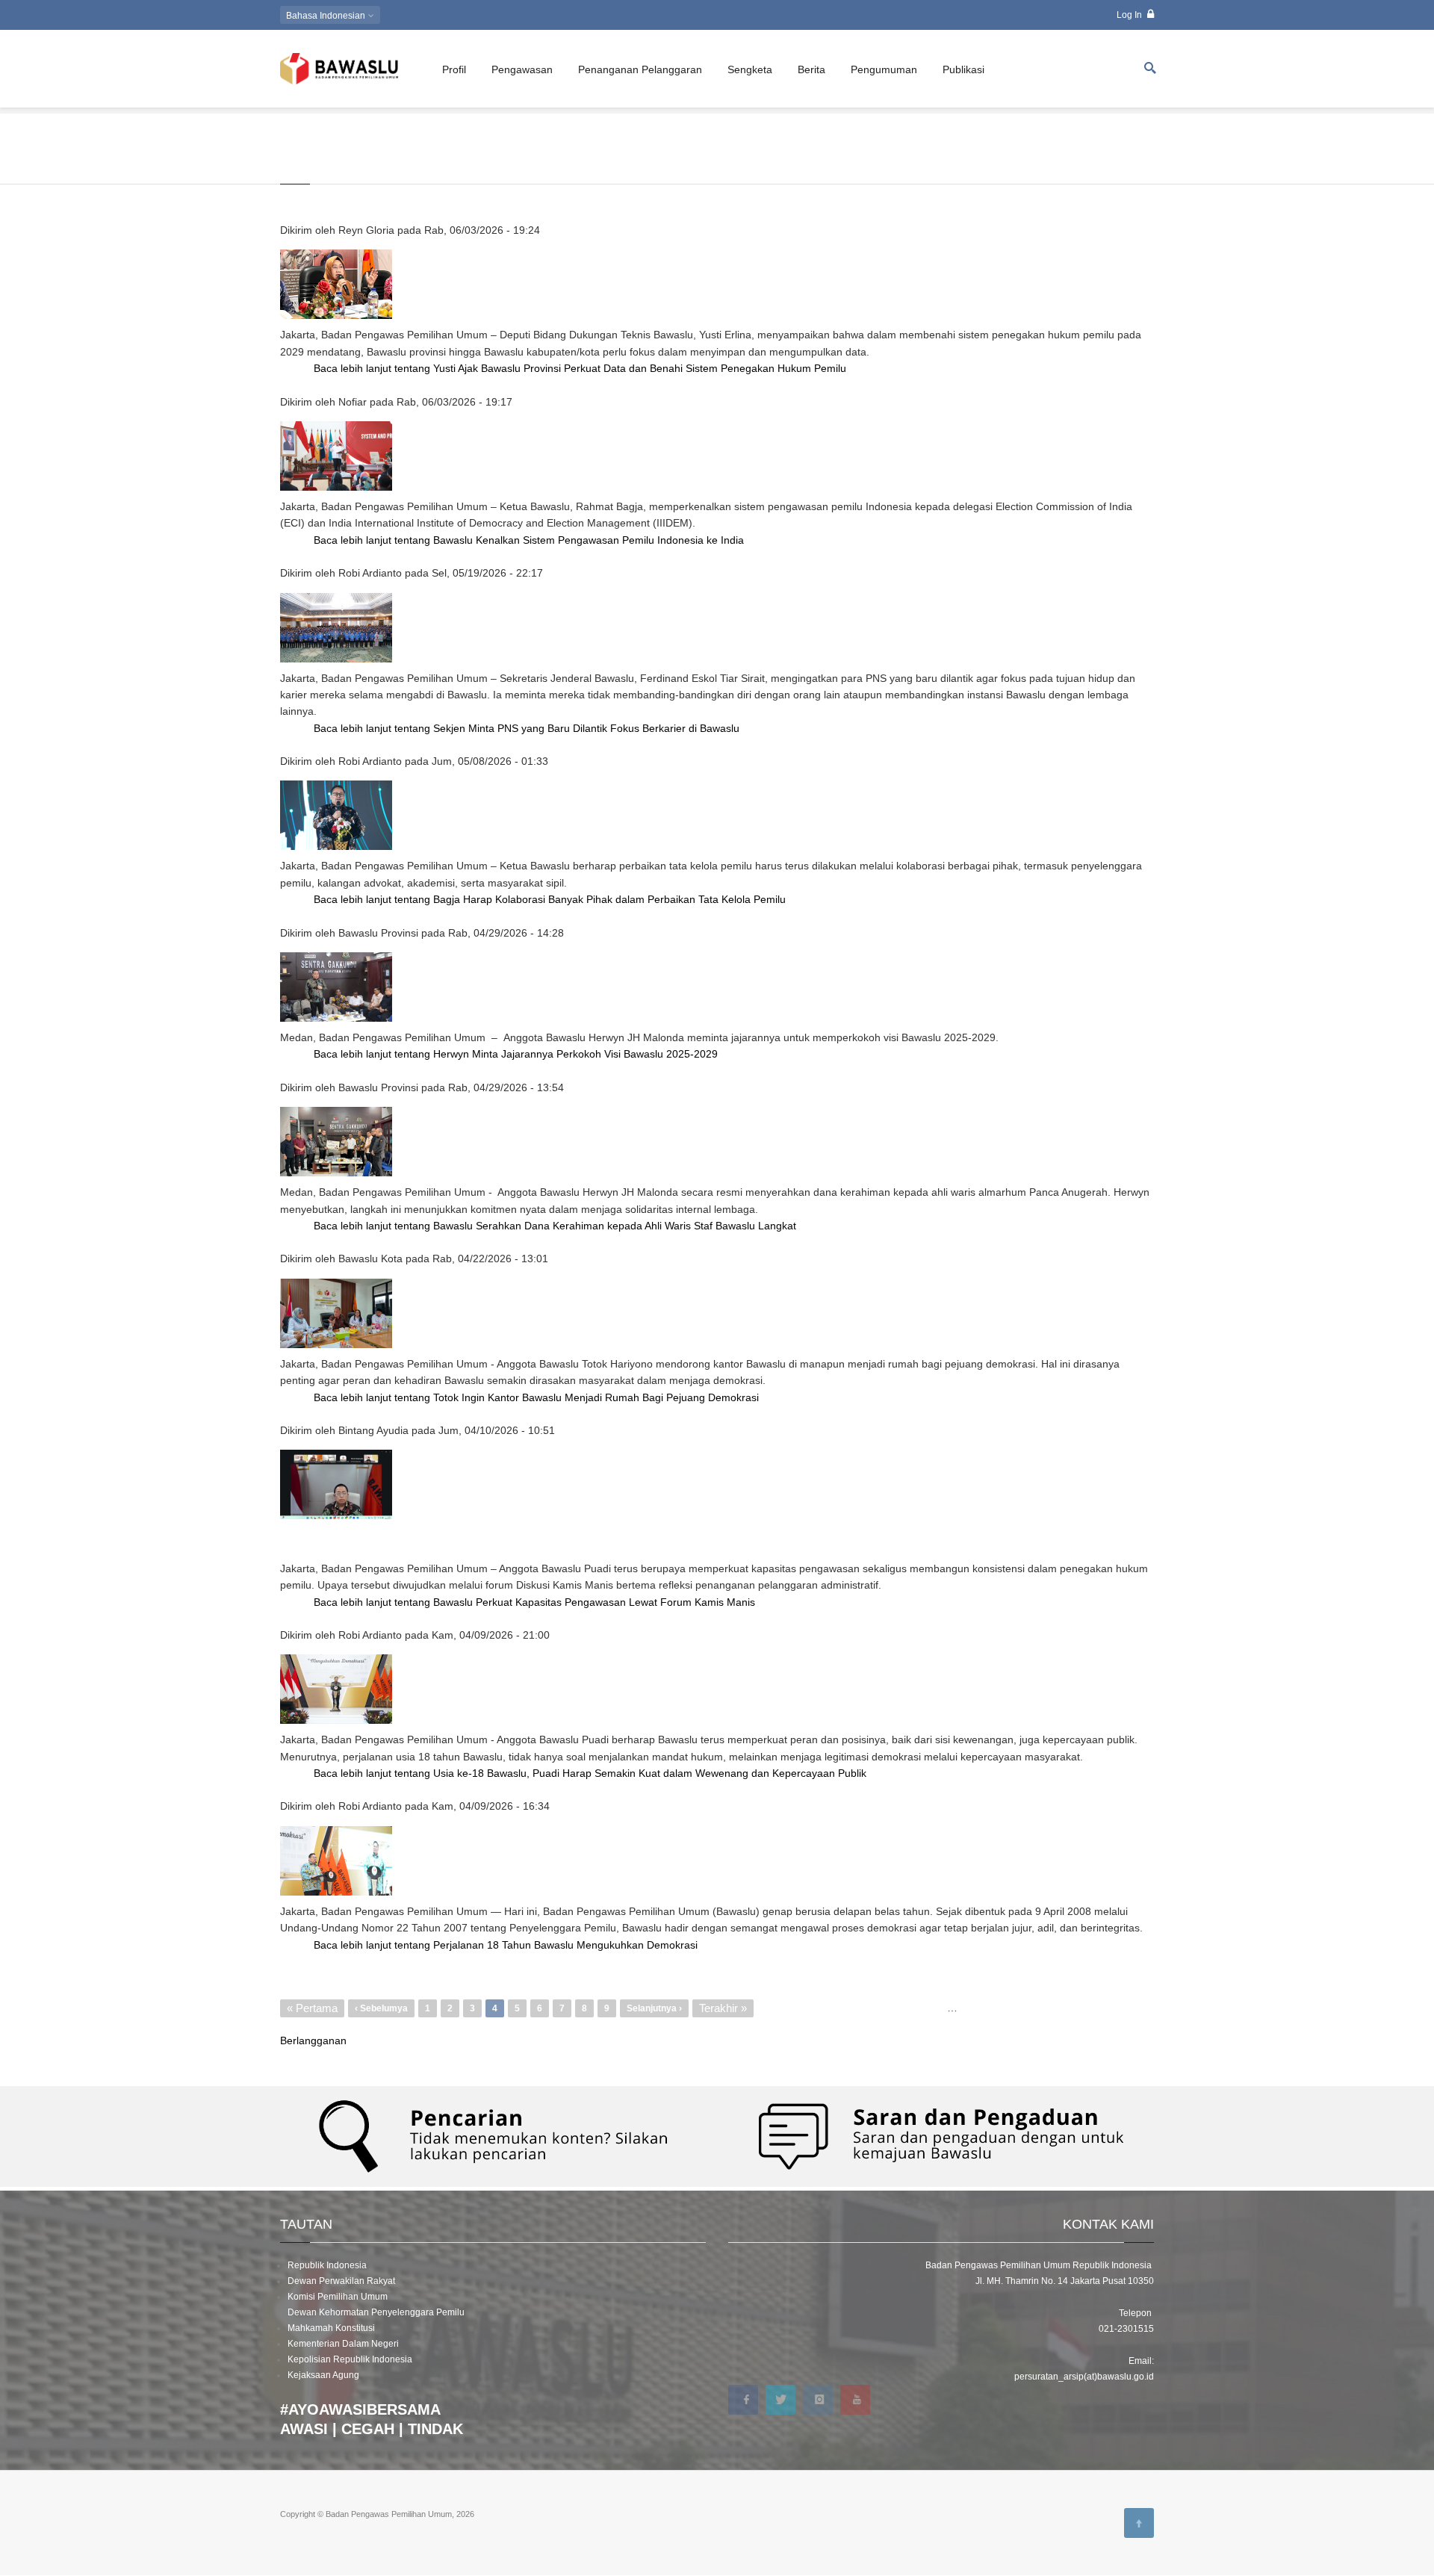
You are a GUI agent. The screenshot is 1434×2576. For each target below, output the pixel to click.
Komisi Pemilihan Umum (338, 2297)
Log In (1130, 15)
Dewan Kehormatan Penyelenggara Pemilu (376, 2312)
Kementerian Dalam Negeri (343, 2344)
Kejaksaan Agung (323, 2375)
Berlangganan (313, 2040)
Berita (811, 69)
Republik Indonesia (327, 2265)
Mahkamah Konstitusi (331, 2328)
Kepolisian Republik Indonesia (350, 2359)
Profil (454, 69)
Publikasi (963, 69)
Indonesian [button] (327, 16)
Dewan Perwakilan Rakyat (341, 2281)
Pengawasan (522, 69)
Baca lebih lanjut (580, 368)
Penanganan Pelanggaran (640, 69)
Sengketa (750, 69)
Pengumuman (884, 69)
